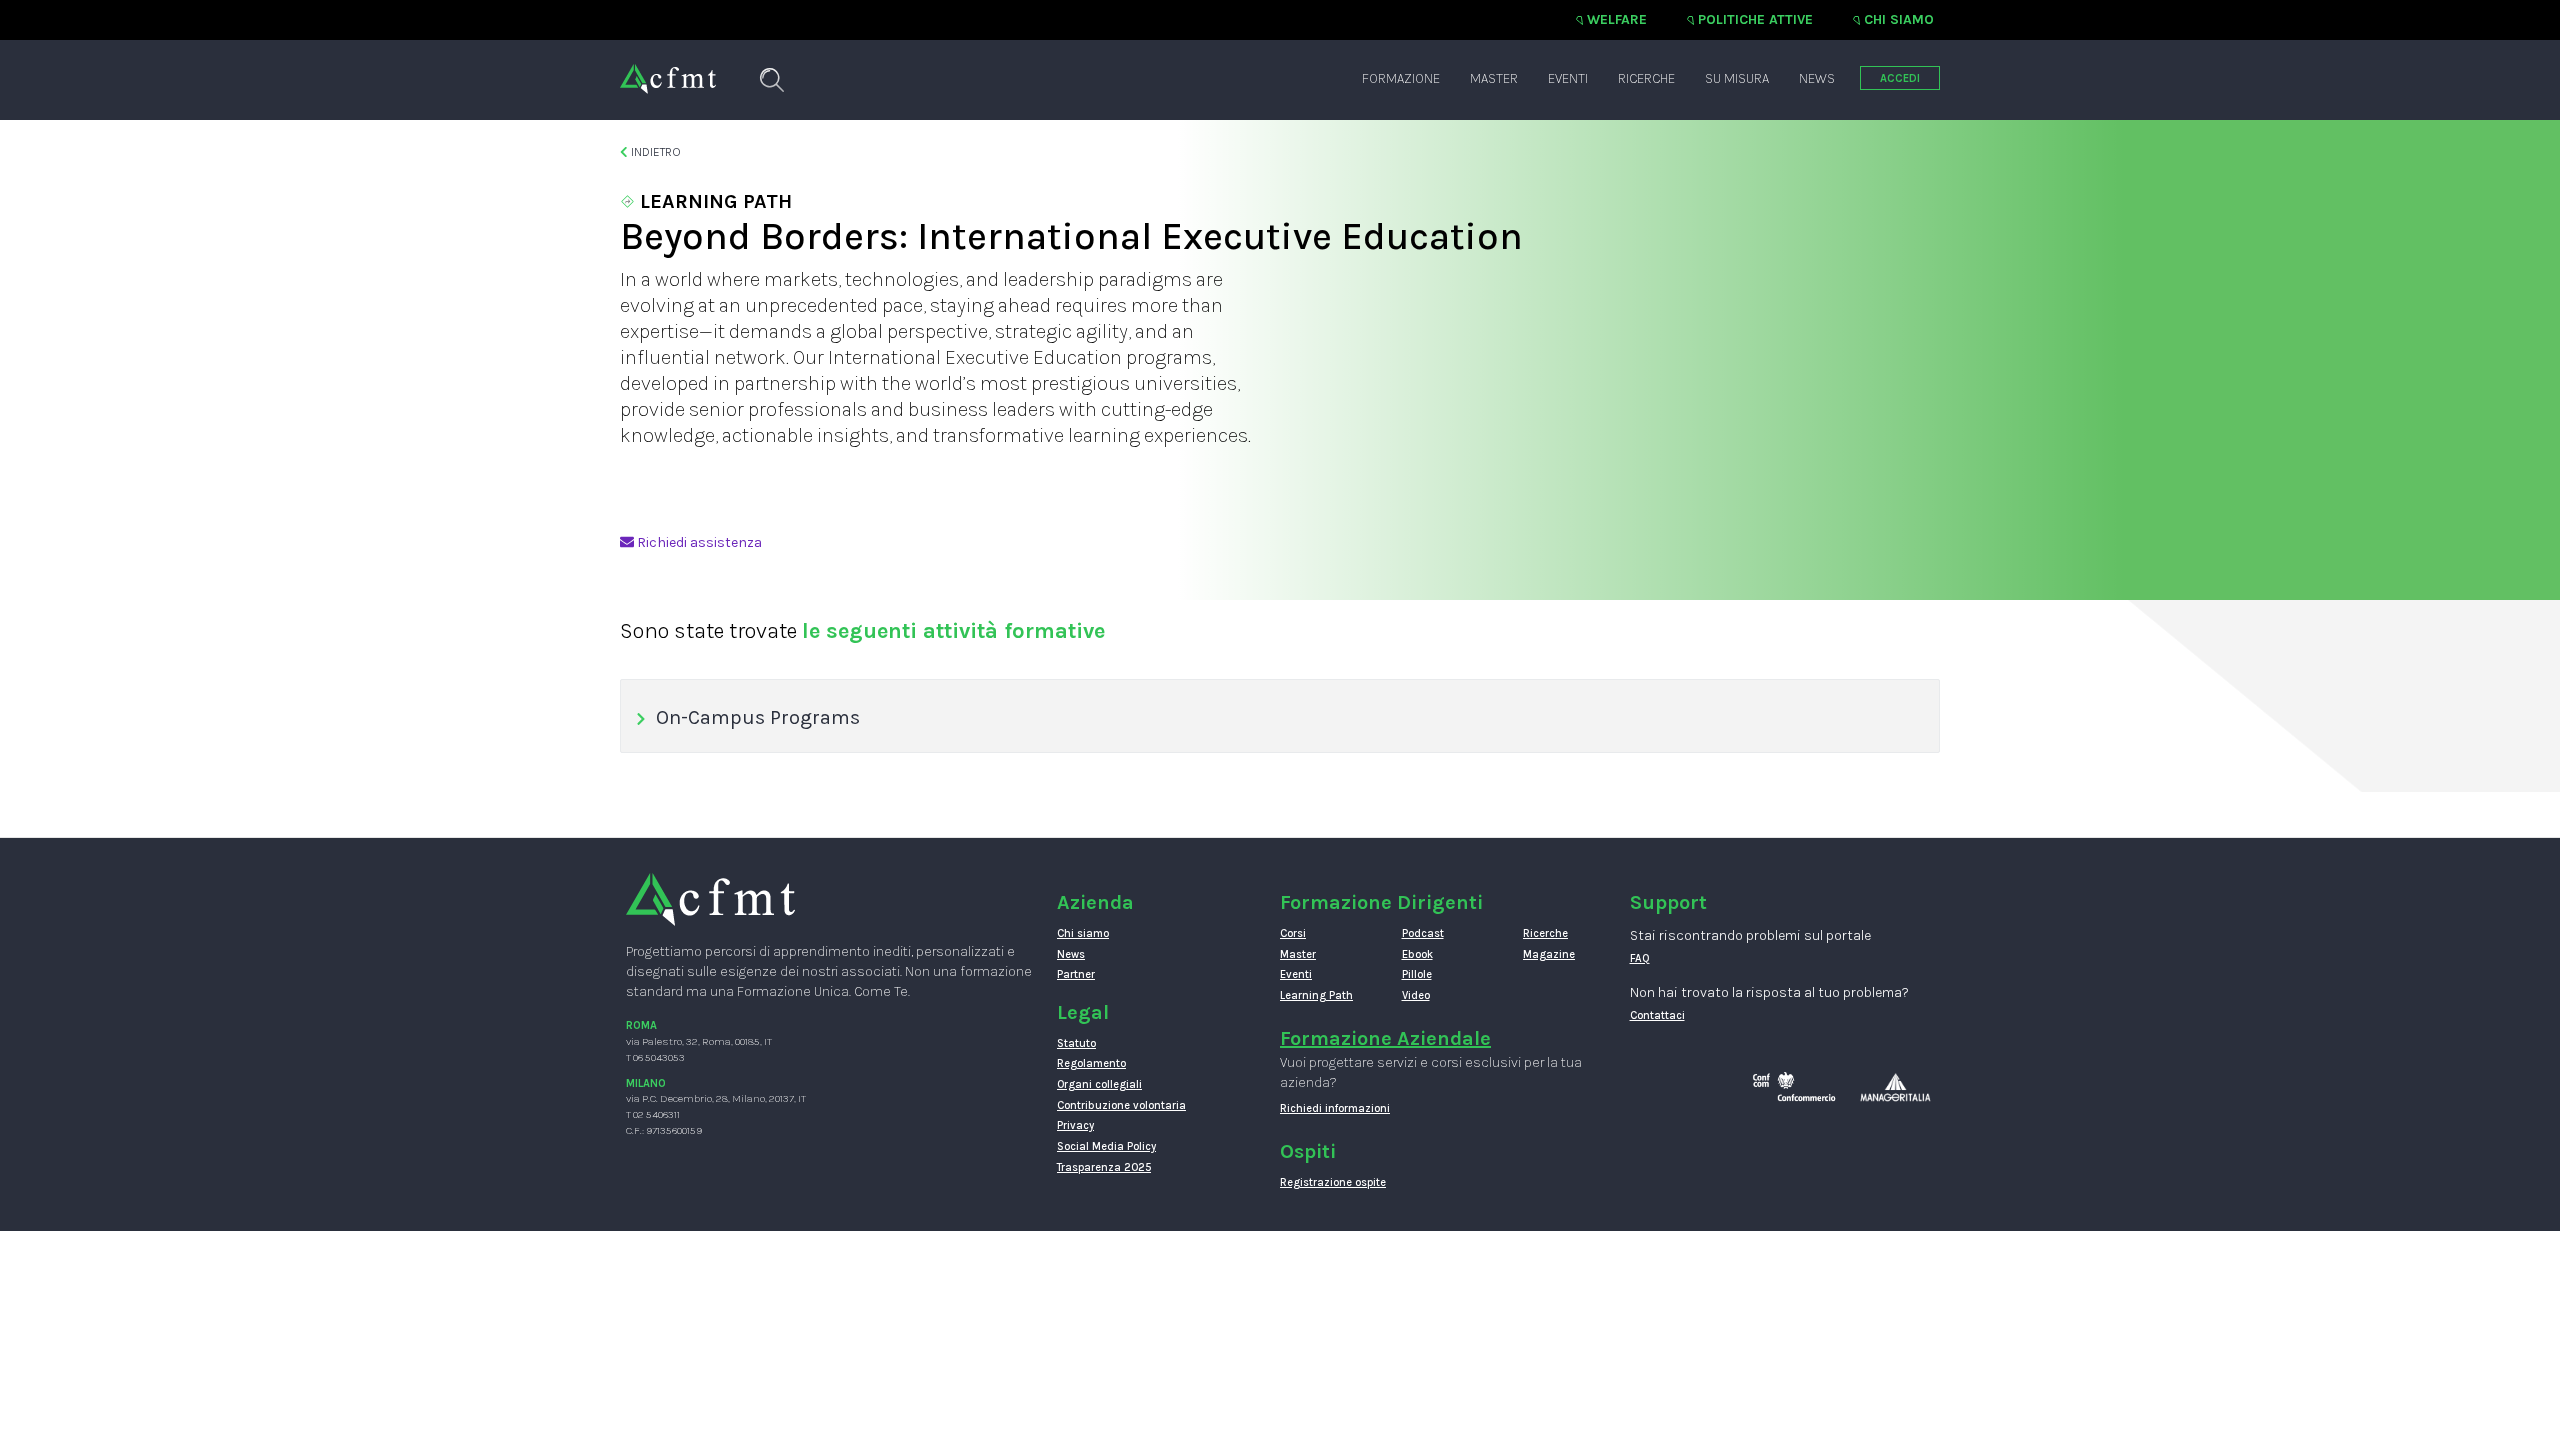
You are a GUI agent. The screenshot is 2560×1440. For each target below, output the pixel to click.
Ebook (1417, 954)
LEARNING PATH (713, 201)
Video (1416, 995)
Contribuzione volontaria (1121, 1105)
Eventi (1568, 78)
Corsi (1293, 933)
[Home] (668, 69)
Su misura (1737, 78)
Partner (1076, 974)
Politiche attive (1755, 19)
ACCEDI (1900, 78)
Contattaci (1657, 1015)
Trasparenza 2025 (1104, 1167)
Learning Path (1316, 995)
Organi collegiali (1099, 1084)
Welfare (1617, 19)
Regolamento (1091, 1063)
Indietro (654, 152)
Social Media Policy (1106, 1146)
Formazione (1401, 78)
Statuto (1076, 1043)
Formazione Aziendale (1385, 1038)
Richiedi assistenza (698, 542)
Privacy (1075, 1125)
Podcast (1423, 933)
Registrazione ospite (1333, 1182)
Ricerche (1646, 78)
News (1817, 78)
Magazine (1549, 954)
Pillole (1417, 974)
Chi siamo (1899, 19)
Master (1494, 78)
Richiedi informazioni (1335, 1108)
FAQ (1640, 958)
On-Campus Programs (758, 717)
